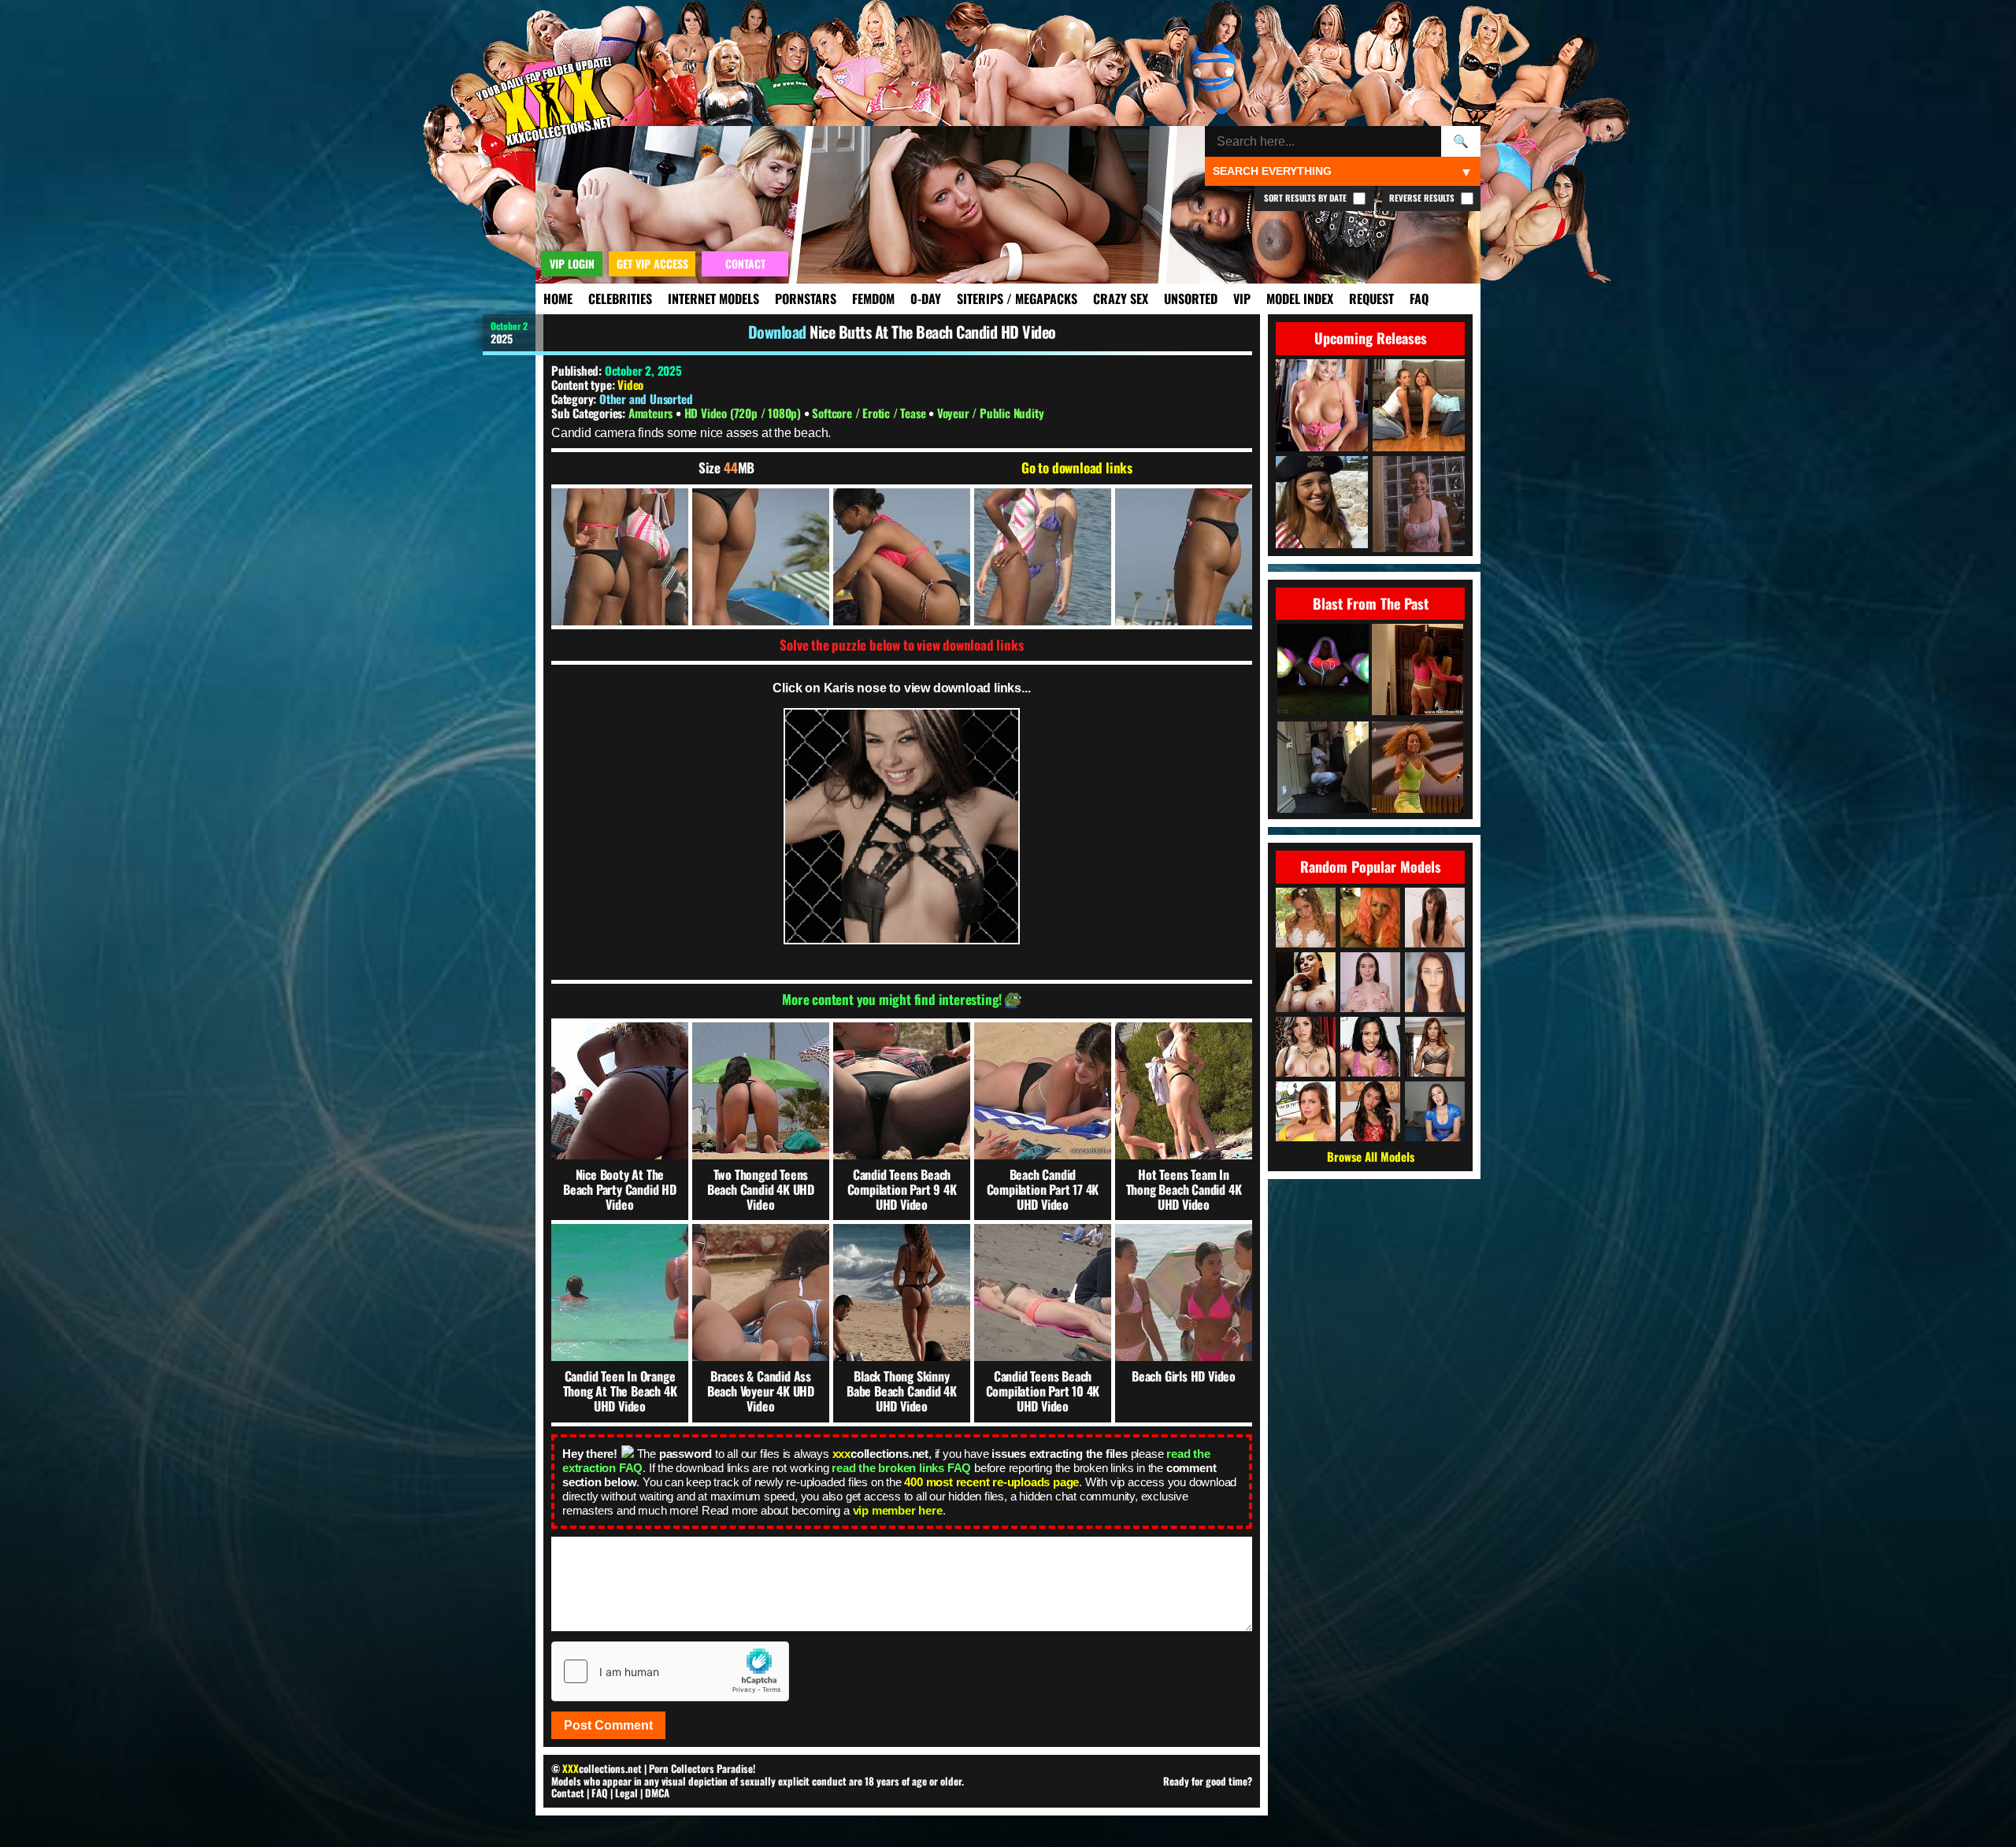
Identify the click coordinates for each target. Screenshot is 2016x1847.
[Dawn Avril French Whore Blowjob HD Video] (1323, 768)
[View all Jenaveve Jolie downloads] (1370, 1047)
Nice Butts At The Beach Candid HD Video (933, 332)
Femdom (873, 299)
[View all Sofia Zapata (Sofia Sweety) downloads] (1370, 1111)
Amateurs (652, 413)
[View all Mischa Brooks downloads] (1435, 982)
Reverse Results (1423, 198)
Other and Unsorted (646, 399)
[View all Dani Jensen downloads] (1435, 1047)
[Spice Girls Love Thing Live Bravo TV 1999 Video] (1417, 768)
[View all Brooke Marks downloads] (1370, 918)
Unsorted (1191, 299)
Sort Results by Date (1306, 198)
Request (1371, 299)
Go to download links (1077, 468)
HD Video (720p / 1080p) (744, 413)
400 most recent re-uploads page (991, 1482)
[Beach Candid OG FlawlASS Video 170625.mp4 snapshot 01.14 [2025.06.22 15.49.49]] (902, 557)
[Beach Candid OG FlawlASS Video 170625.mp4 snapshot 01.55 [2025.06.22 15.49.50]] (1043, 557)
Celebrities (620, 299)
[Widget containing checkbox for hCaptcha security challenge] (670, 1671)
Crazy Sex (1121, 299)
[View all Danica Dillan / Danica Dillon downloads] (1306, 1047)
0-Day (926, 299)
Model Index (1300, 299)
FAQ (1419, 299)
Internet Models (713, 299)
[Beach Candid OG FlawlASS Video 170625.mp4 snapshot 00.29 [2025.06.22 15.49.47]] (761, 557)
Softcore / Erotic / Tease (870, 413)
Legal (626, 1793)
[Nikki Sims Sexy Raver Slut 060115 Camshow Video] (1323, 671)
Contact (568, 1793)
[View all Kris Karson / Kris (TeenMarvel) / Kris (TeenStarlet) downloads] (1435, 918)
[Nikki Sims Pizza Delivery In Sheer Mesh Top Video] (1417, 671)
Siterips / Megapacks (1017, 299)
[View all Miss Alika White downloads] (1435, 1111)
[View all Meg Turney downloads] (1306, 982)
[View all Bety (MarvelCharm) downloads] (1370, 982)
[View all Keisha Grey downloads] (1306, 1111)
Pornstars (806, 299)
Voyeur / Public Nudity (991, 413)
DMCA (657, 1793)
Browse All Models (1371, 1156)
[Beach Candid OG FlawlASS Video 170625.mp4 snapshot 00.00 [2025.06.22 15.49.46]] (620, 557)
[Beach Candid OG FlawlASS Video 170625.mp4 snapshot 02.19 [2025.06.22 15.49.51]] (1184, 557)
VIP (1242, 299)
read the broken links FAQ (901, 1468)
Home (558, 299)
